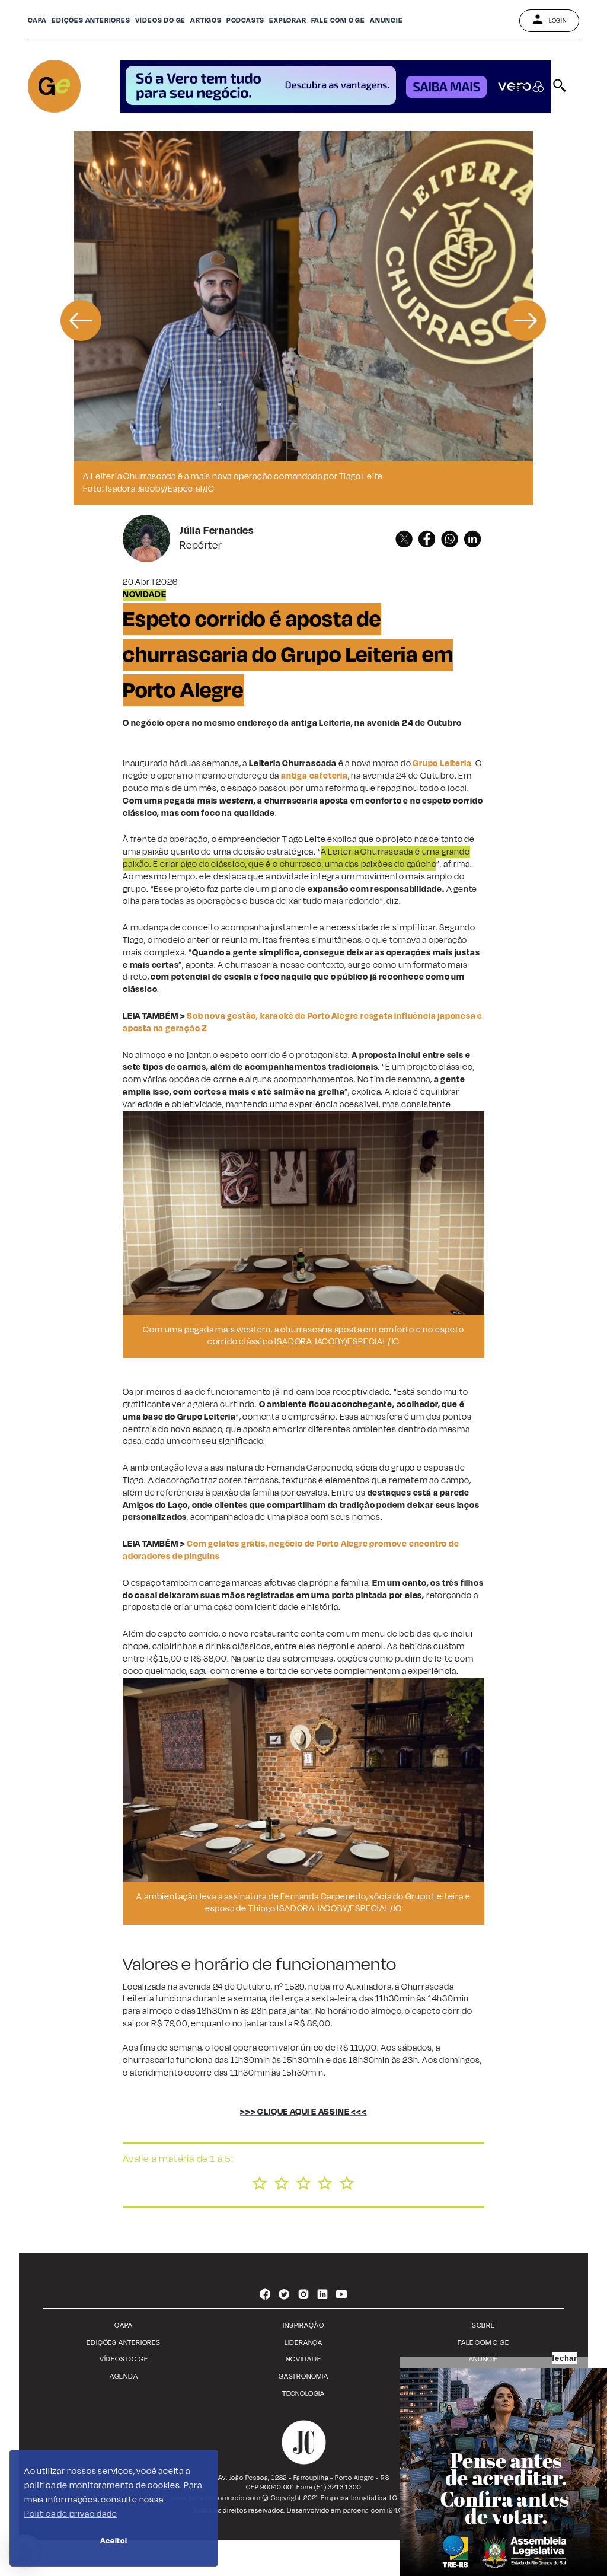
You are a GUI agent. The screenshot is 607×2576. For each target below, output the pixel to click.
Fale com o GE (483, 2343)
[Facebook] (427, 539)
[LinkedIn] (473, 539)
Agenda (124, 2376)
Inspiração (303, 2325)
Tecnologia (303, 2394)
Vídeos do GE (124, 2359)
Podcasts (245, 20)
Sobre (483, 2325)
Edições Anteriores (123, 2343)
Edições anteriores (91, 20)
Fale (338, 20)
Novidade (303, 2359)
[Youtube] (342, 2296)
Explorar (287, 20)
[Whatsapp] (450, 539)
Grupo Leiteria (442, 763)
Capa (37, 20)
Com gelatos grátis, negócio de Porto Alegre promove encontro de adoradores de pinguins (291, 1550)
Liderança (303, 2343)
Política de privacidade (71, 2514)
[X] (404, 539)
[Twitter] (284, 2296)
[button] (81, 318)
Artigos (206, 20)
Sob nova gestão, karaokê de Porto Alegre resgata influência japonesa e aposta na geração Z (303, 1022)
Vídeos (161, 20)
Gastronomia (303, 2376)
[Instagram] (303, 2296)
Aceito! (114, 2541)
